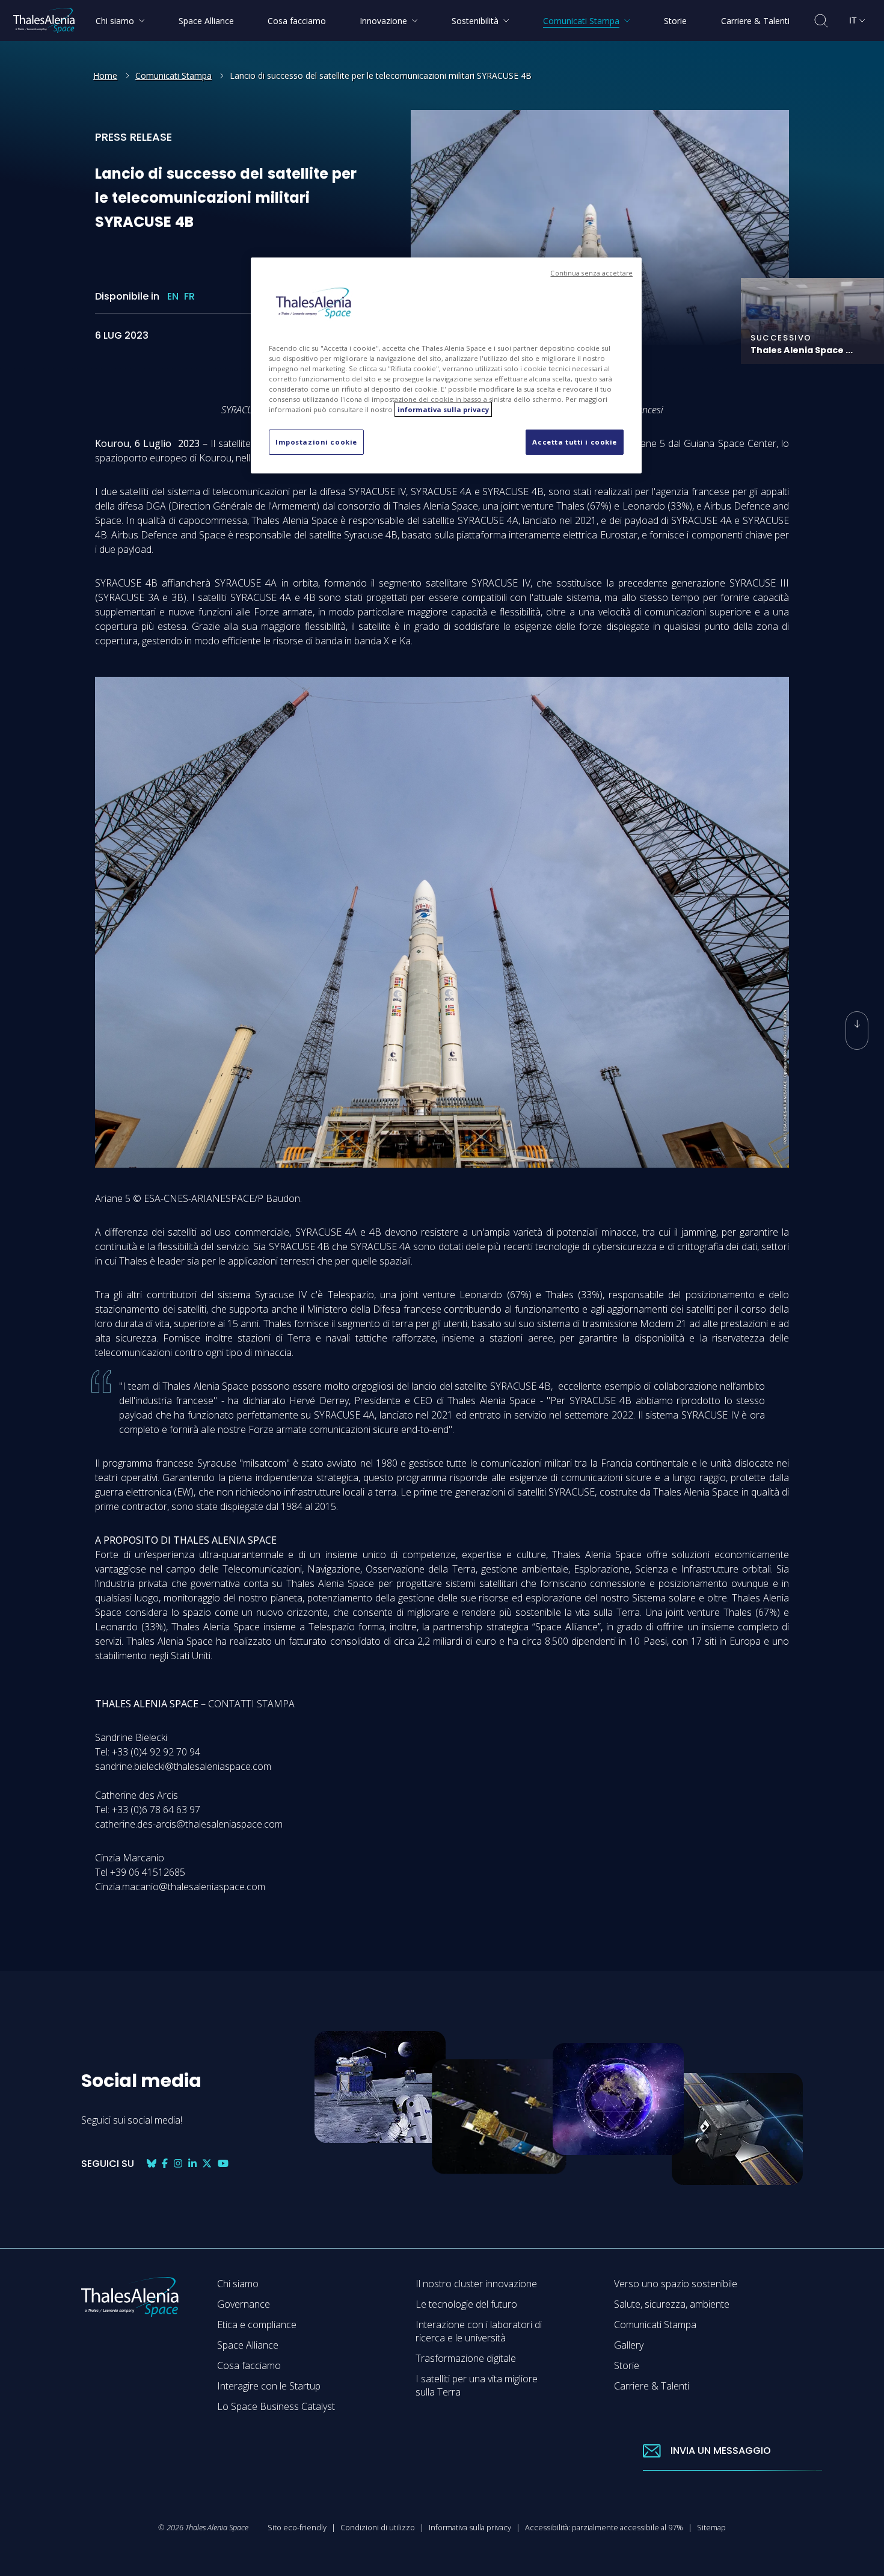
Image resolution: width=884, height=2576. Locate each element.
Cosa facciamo (249, 2365)
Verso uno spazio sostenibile (676, 2284)
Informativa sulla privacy (470, 2527)
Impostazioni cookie (316, 442)
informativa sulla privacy (443, 409)
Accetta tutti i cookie (575, 442)
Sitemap (711, 2527)
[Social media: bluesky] (152, 2164)
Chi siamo (238, 2284)
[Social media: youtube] (223, 2164)
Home (105, 75)
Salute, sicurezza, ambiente (672, 2304)
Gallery (629, 2345)
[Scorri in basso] (857, 1031)
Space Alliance (248, 2345)
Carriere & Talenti (652, 2386)
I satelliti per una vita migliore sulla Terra (477, 2385)
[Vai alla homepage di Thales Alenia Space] (44, 20)
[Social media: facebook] (165, 2164)
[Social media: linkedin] (192, 2164)
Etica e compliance (257, 2325)
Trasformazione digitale (466, 2358)
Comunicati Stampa (173, 75)
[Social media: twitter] (207, 2164)
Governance (244, 2304)
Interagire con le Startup (269, 2386)
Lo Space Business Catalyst (276, 2406)
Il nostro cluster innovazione (476, 2284)
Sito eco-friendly (297, 2527)
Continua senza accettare (591, 273)
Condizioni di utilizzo (378, 2527)
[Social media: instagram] (178, 2164)
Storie (627, 2365)
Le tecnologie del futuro (466, 2304)
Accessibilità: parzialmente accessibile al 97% (604, 2527)
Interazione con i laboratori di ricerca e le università (479, 2331)
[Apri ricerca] (821, 21)
